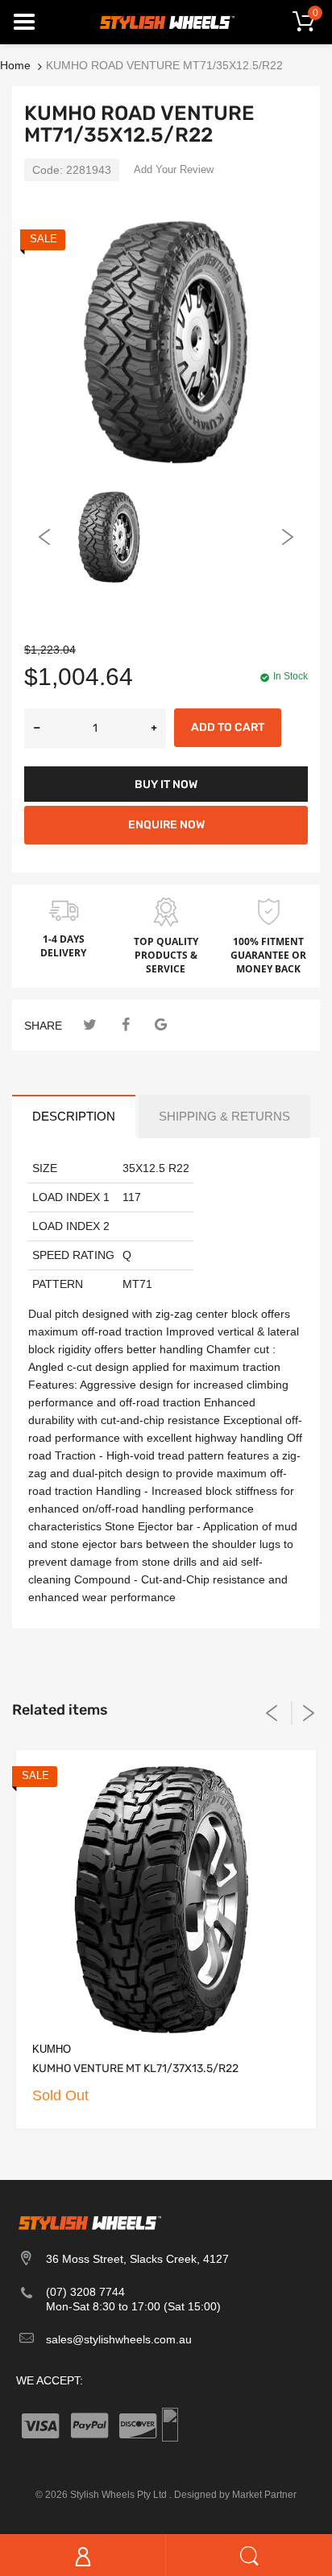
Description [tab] (74, 1116)
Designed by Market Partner (235, 2495)
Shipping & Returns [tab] (224, 1116)
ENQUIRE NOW (166, 825)
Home (15, 65)
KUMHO (52, 2049)
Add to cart (228, 727)
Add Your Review (174, 169)
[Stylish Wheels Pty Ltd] (166, 21)
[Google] (161, 1025)
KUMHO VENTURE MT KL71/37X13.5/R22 (135, 2068)
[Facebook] (125, 1025)
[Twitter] (90, 1025)
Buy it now (166, 784)
